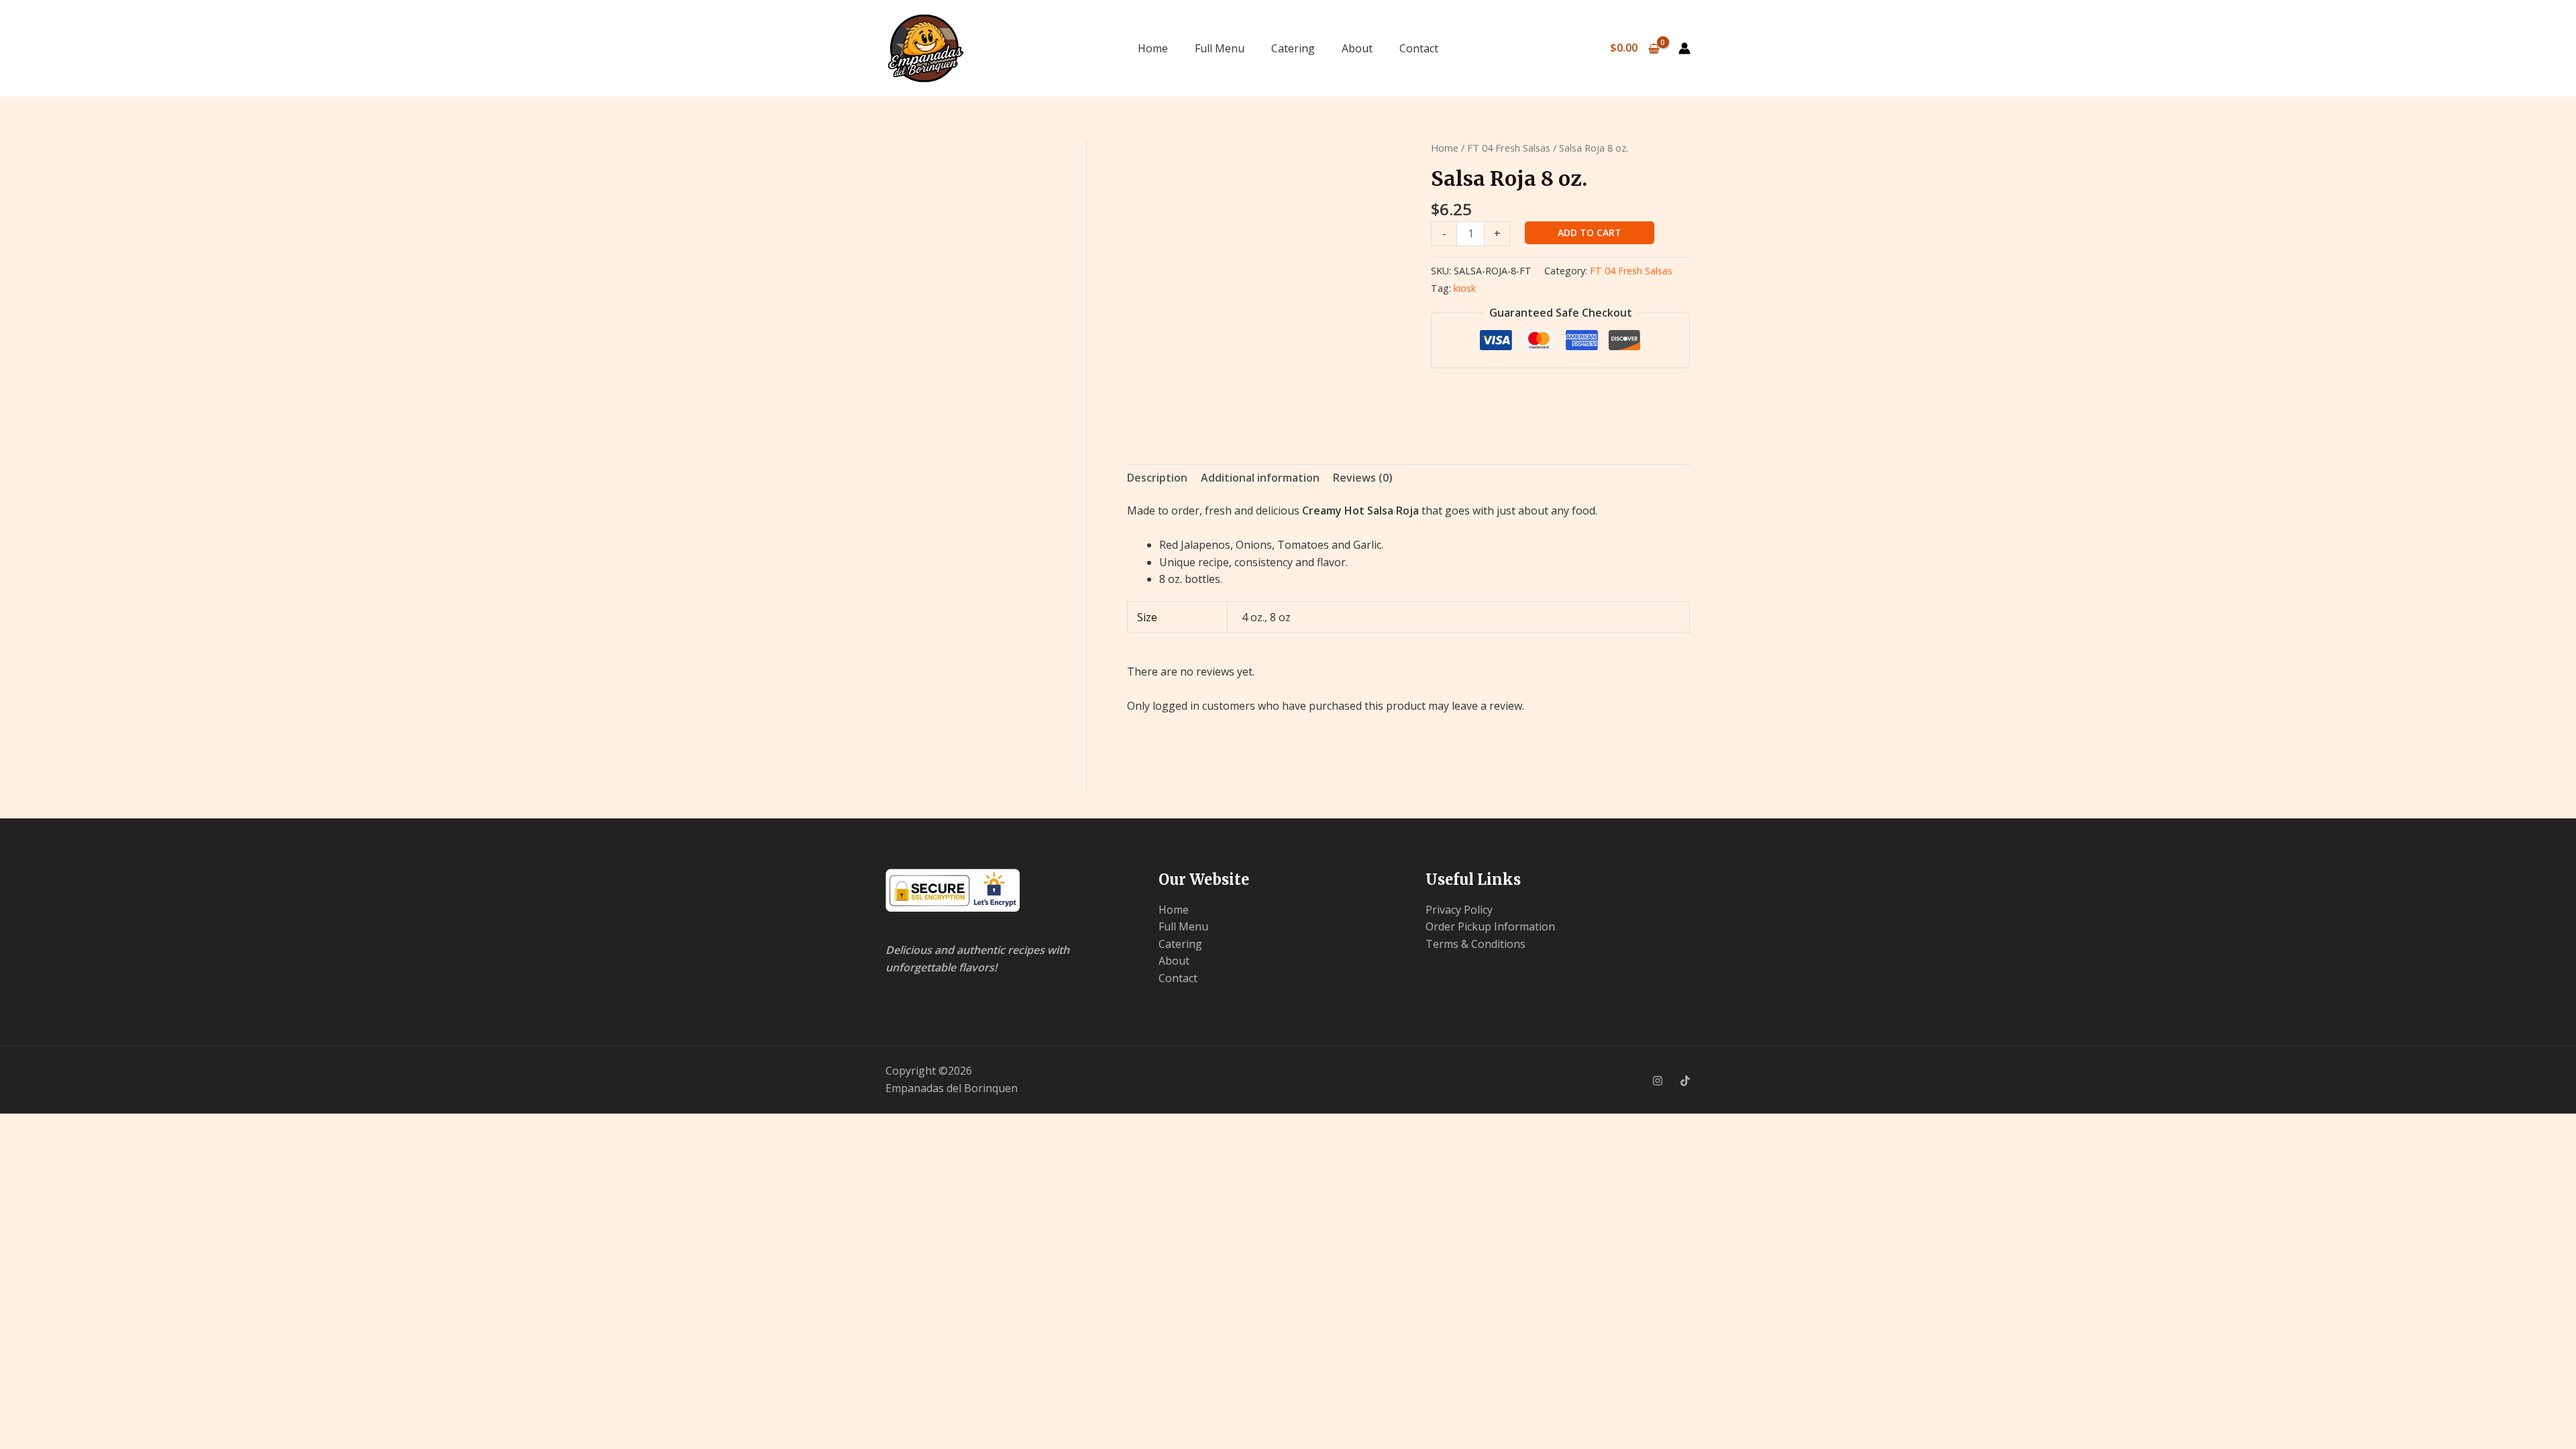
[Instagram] (1658, 1081)
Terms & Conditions (1475, 944)
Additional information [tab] (1260, 478)
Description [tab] (1157, 478)
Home (1153, 48)
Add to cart (1590, 232)
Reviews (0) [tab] (1363, 478)
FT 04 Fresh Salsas (1509, 148)
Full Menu (1220, 48)
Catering (1293, 48)
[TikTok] (1685, 1081)
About (1357, 48)
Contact (1419, 48)
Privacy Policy (1459, 910)
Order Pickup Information (1490, 926)
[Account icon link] (1684, 48)
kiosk (1465, 288)
